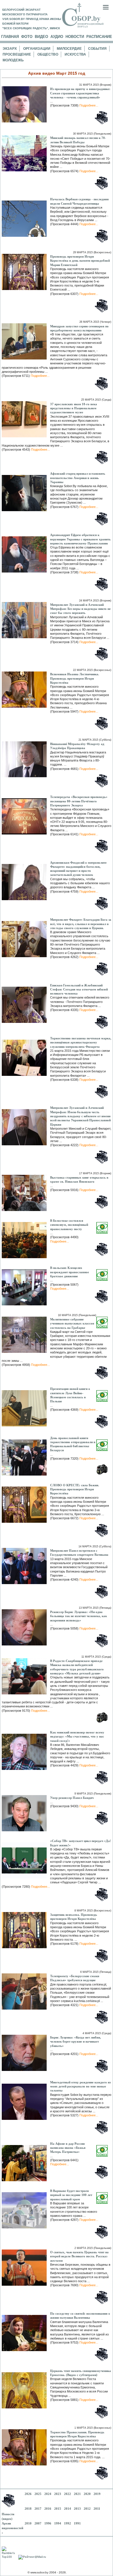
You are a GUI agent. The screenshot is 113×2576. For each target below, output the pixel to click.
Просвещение (17, 54)
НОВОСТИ (75, 37)
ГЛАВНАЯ (10, 37)
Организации (37, 49)
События (97, 49)
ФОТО (27, 37)
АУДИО (57, 37)
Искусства (75, 54)
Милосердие (69, 49)
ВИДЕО (41, 37)
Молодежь (13, 60)
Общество (48, 54)
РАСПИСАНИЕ (99, 37)
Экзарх (10, 49)
